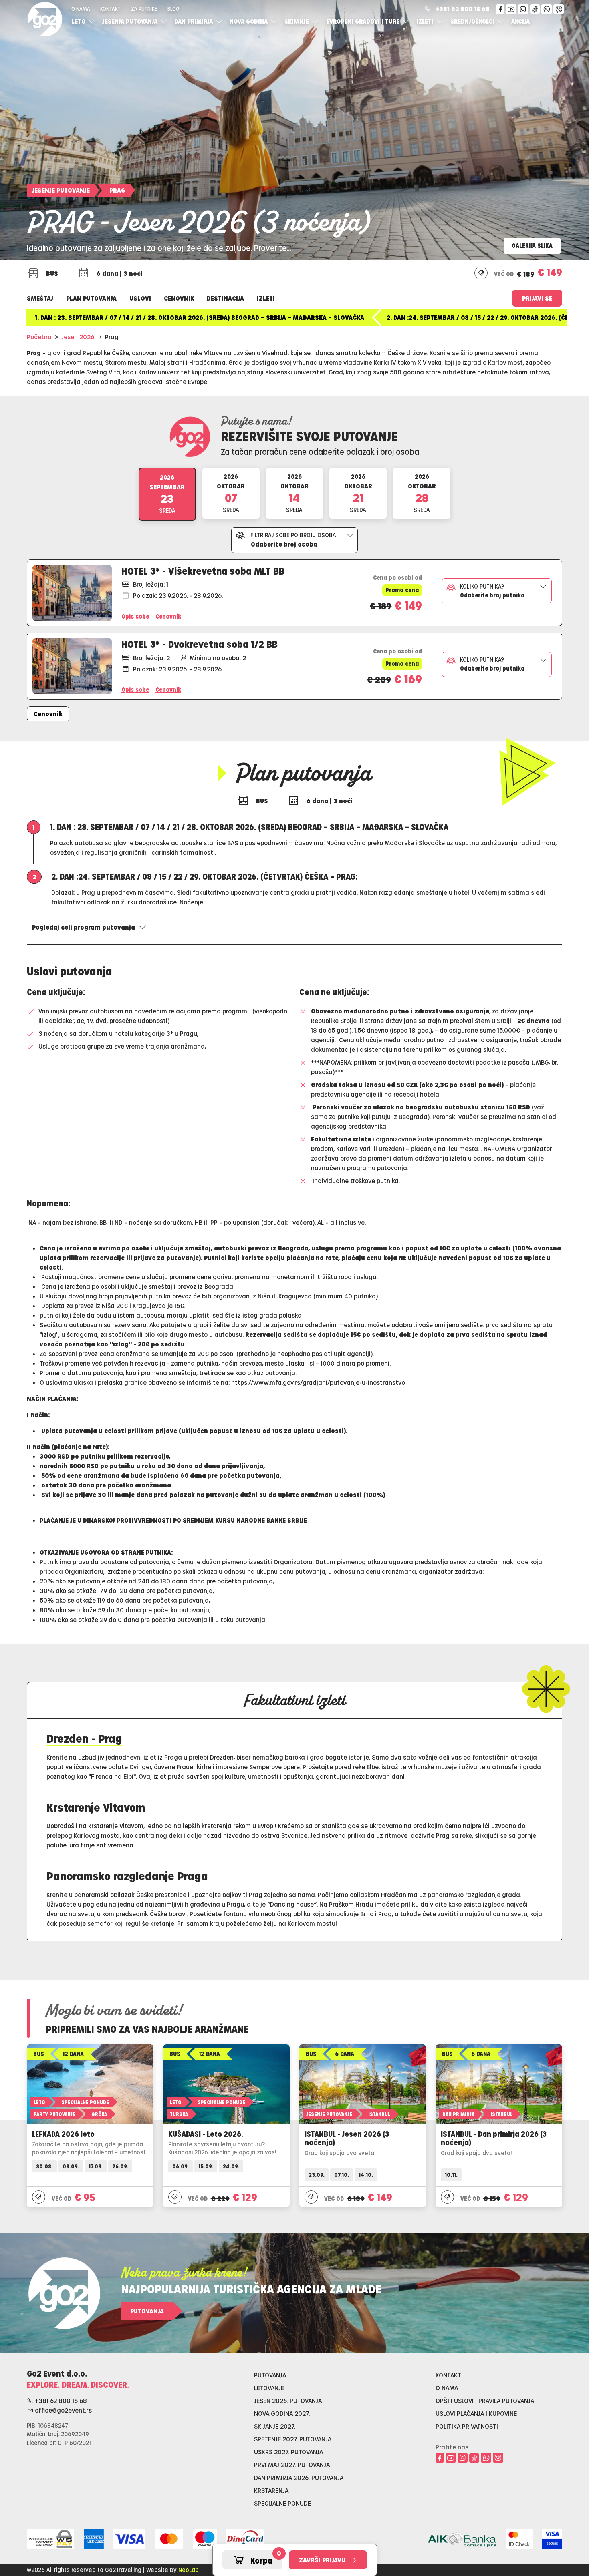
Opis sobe (135, 689)
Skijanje (298, 21)
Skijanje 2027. (275, 2426)
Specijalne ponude (282, 2503)
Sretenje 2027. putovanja (293, 2439)
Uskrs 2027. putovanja (288, 2452)
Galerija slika (532, 245)
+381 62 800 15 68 (463, 9)
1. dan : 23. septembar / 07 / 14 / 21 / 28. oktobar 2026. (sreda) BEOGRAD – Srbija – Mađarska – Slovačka (200, 317)
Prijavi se (537, 298)
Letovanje (269, 2388)
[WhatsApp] (547, 9)
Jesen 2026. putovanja (288, 2400)
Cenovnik (179, 298)
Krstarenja (271, 2490)
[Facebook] (500, 9)
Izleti (426, 21)
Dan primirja (194, 21)
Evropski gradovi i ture (364, 21)
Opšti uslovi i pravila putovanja (485, 2400)
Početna (39, 337)
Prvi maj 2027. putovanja (292, 2464)
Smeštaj (40, 298)
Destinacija (225, 298)
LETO (79, 21)
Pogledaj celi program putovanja (84, 927)
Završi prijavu (322, 2560)
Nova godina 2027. (282, 2413)
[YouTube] (511, 9)
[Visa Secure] (552, 2537)
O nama (81, 9)
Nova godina (249, 21)
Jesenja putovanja (131, 21)
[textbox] (294, 543)
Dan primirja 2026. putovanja (299, 2477)
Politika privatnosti (467, 2426)
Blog (173, 9)
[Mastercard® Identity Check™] (519, 2537)
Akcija (520, 21)
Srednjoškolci (473, 21)
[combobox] (294, 540)
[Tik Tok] (535, 9)
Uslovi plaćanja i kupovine (476, 2413)
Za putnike (144, 9)
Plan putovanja (91, 298)
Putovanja (147, 2311)
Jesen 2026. (78, 337)
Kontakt (110, 9)
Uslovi (140, 298)
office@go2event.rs (63, 2410)
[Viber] (559, 9)
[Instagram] (523, 9)
